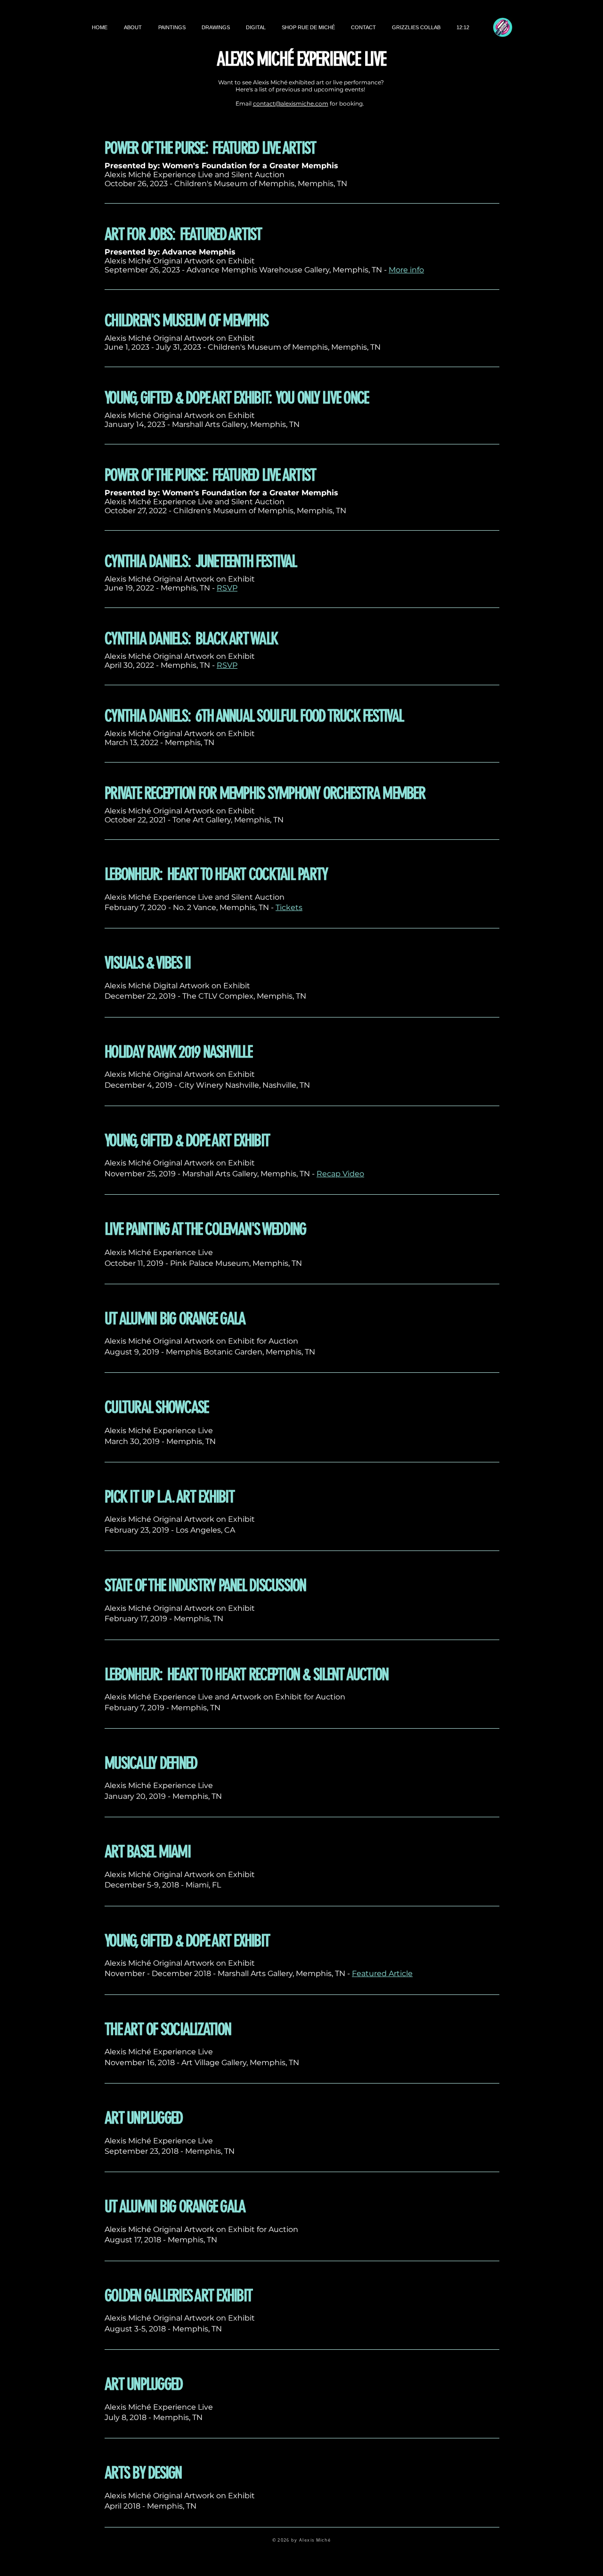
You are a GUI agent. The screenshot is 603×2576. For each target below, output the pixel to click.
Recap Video (340, 1174)
